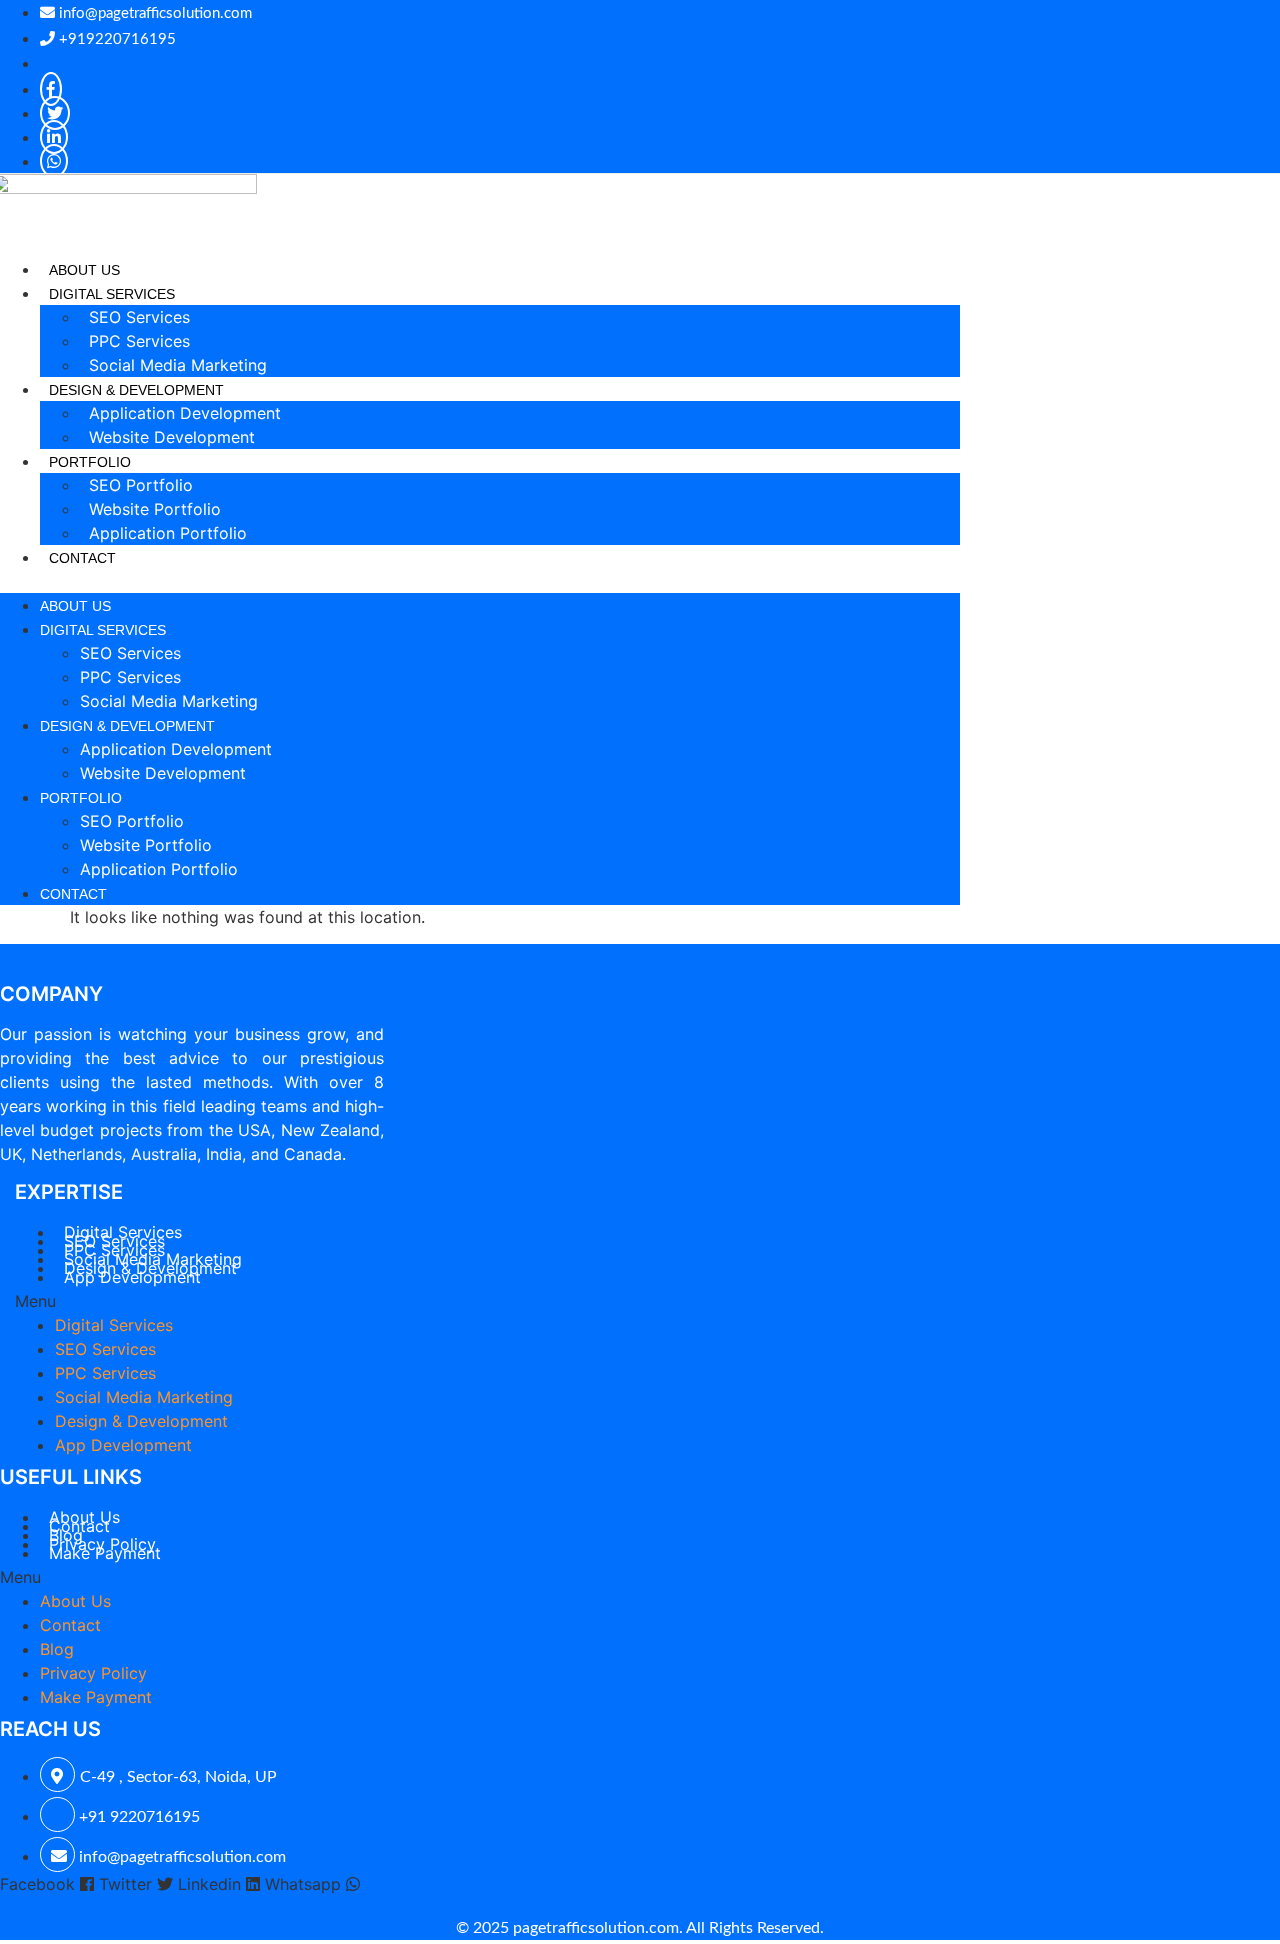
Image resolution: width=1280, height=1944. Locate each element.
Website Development (172, 437)
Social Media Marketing (178, 365)
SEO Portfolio (141, 485)
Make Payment (105, 1553)
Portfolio (81, 798)
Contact (82, 558)
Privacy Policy (93, 1673)
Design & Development (127, 726)
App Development (132, 1277)
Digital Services (103, 630)
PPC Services (139, 341)
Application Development (185, 413)
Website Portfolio (155, 509)
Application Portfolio (168, 533)
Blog (57, 1649)
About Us (84, 270)
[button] (480, 581)
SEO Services (139, 317)
